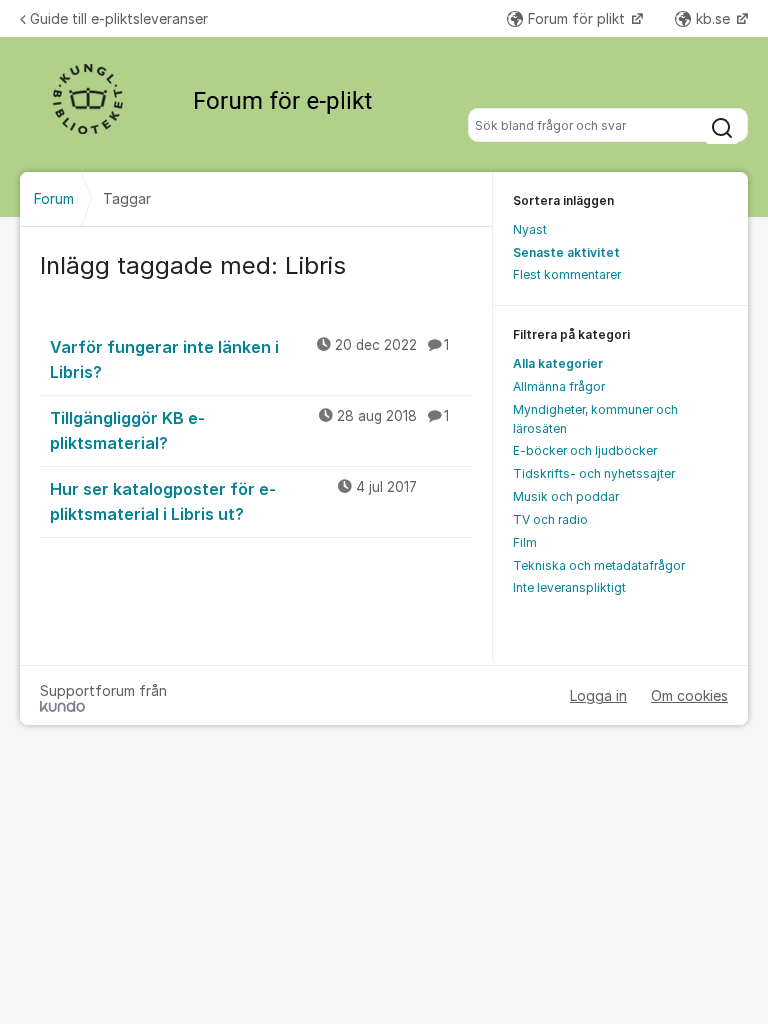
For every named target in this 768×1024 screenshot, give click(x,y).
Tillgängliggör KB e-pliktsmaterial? (249, 430)
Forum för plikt (578, 18)
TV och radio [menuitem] (550, 519)
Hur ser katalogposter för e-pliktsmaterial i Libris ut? (233, 501)
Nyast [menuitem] (530, 229)
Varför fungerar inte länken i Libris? (249, 359)
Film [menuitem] (525, 542)
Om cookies (689, 695)
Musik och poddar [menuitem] (566, 496)
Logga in (598, 695)
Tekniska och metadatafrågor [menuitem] (599, 565)
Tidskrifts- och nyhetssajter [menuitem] (594, 473)
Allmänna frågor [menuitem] (559, 386)
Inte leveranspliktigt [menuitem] (569, 587)
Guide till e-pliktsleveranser (119, 18)
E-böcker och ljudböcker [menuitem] (585, 450)
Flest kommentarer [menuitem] (567, 274)
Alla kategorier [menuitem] (558, 363)
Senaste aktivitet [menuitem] (566, 252)
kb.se (715, 18)
